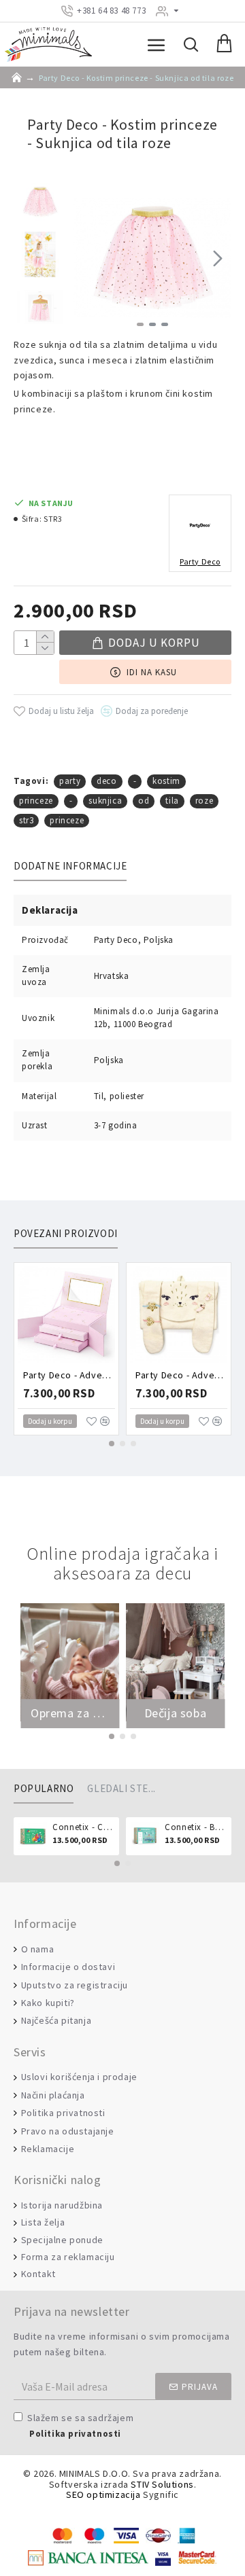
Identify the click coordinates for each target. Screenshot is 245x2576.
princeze (36, 801)
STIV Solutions (162, 2485)
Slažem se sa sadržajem (80, 2425)
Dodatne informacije (70, 866)
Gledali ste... (121, 1789)
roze (204, 801)
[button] (87, 258)
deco (107, 781)
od (144, 801)
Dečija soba (176, 1713)
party (70, 781)
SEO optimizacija (103, 2495)
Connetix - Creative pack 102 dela (83, 1827)
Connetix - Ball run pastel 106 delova (196, 1827)
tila (172, 801)
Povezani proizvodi (66, 1234)
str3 (26, 820)
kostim (166, 781)
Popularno (44, 1789)
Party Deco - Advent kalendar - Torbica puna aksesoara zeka (181, 1375)
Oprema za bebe (70, 1713)
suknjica (105, 801)
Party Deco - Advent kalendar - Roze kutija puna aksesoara (69, 1375)
